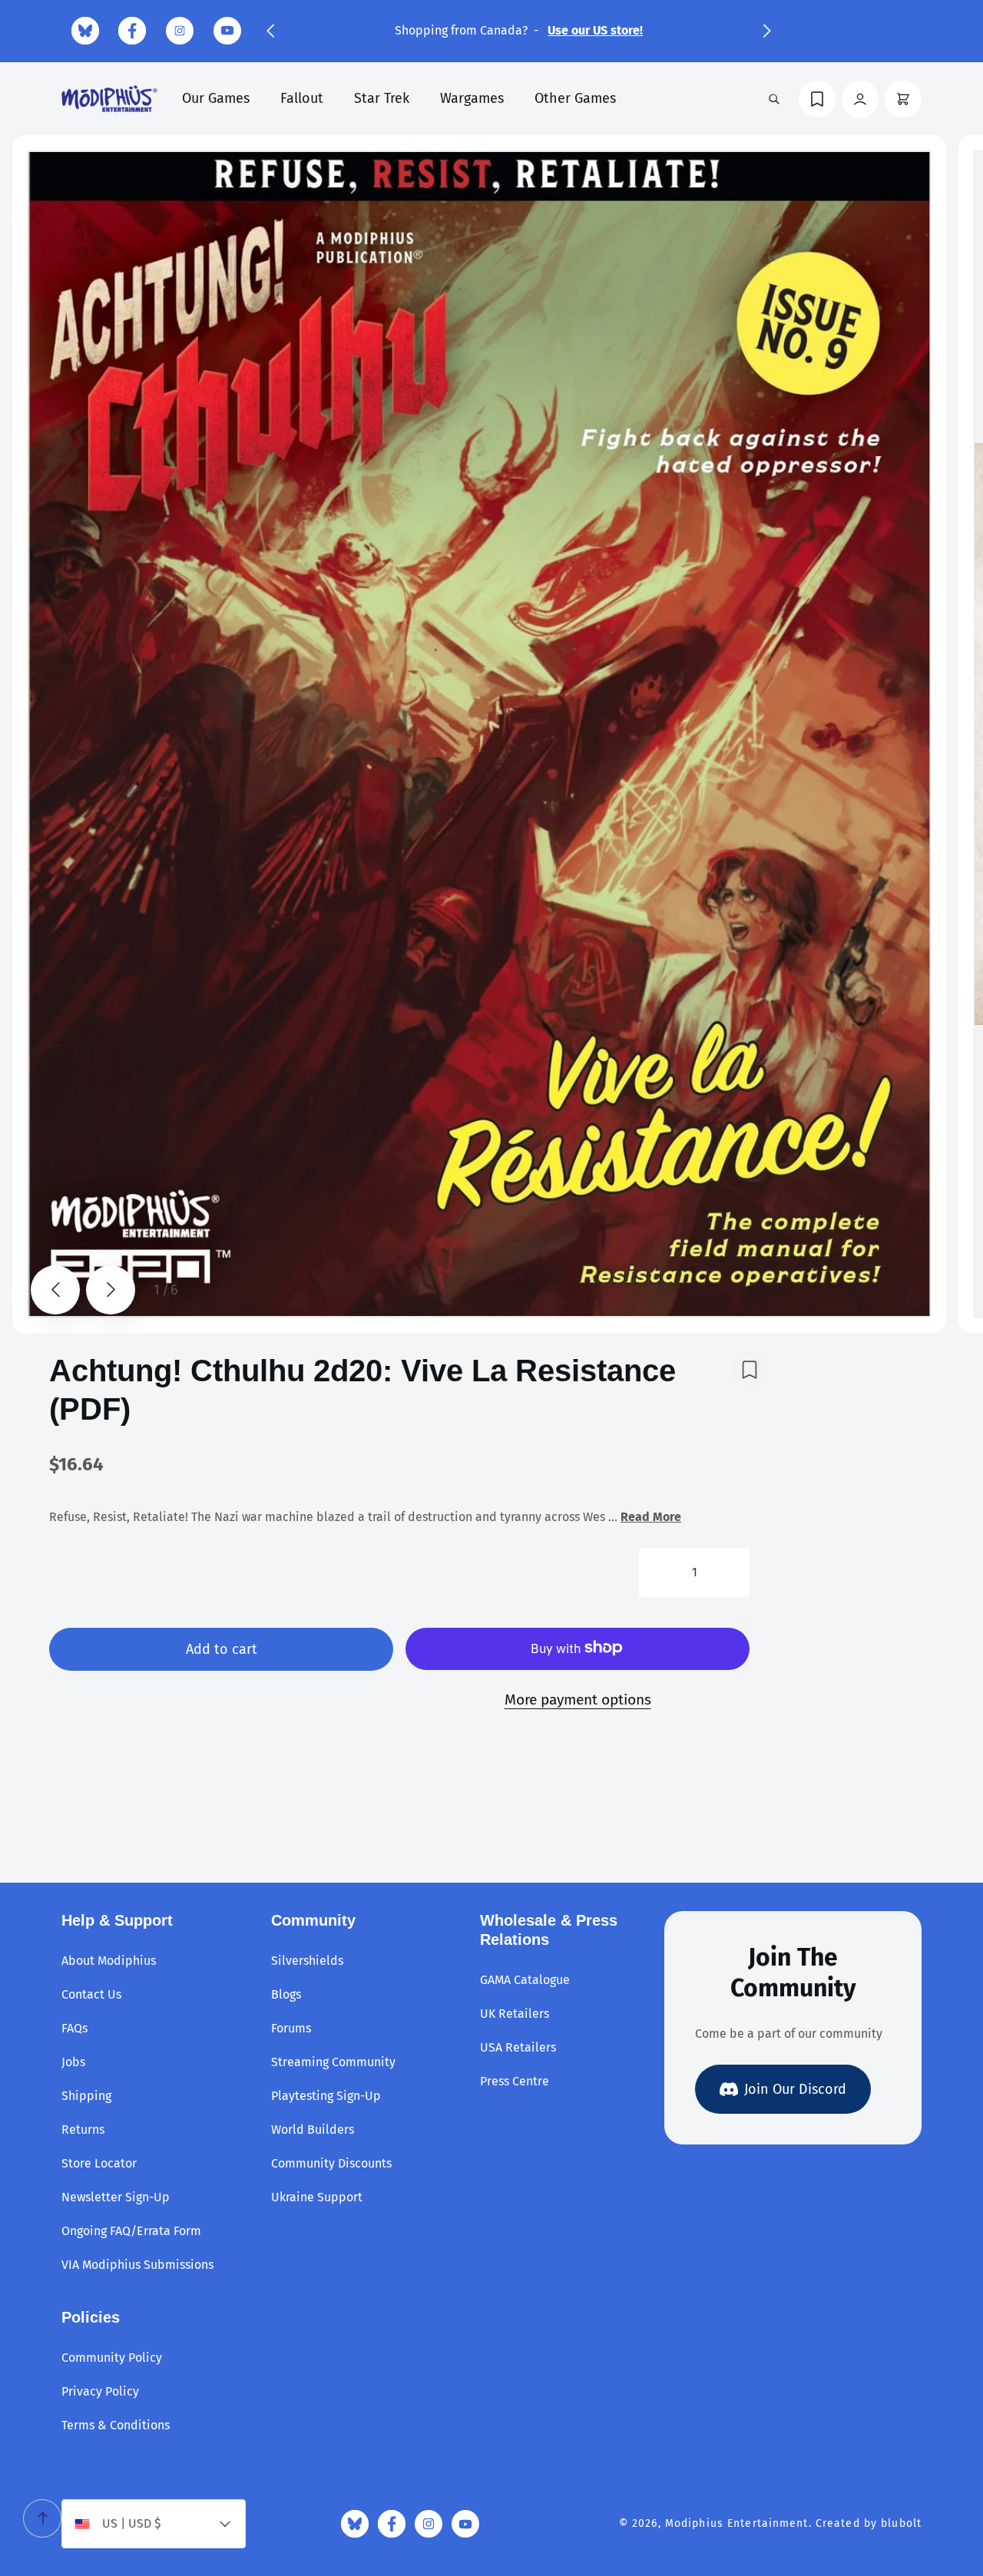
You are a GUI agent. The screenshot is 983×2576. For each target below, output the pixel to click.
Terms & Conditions (116, 2425)
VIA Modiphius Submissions (137, 2265)
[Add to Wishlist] (750, 1370)
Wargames (472, 98)
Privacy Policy (100, 2391)
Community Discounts (331, 2163)
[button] (270, 31)
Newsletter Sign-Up (116, 2197)
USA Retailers (518, 2047)
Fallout (302, 98)
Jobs (73, 2062)
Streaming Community (333, 2062)
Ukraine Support (317, 2197)
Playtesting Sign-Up (326, 2096)
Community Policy (112, 2358)
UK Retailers (515, 2014)
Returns (83, 2130)
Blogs (286, 1994)
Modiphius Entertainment (737, 2523)
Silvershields (307, 1961)
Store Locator (99, 2163)
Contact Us (91, 1994)
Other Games (575, 98)
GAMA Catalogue (525, 1980)
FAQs (74, 2028)
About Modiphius (109, 1961)
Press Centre (515, 2081)
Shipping (86, 2096)
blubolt (901, 2523)
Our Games (216, 98)
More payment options (578, 1699)
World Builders (313, 2130)
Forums (291, 2028)
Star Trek (382, 98)
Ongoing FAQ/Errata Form (131, 2231)
